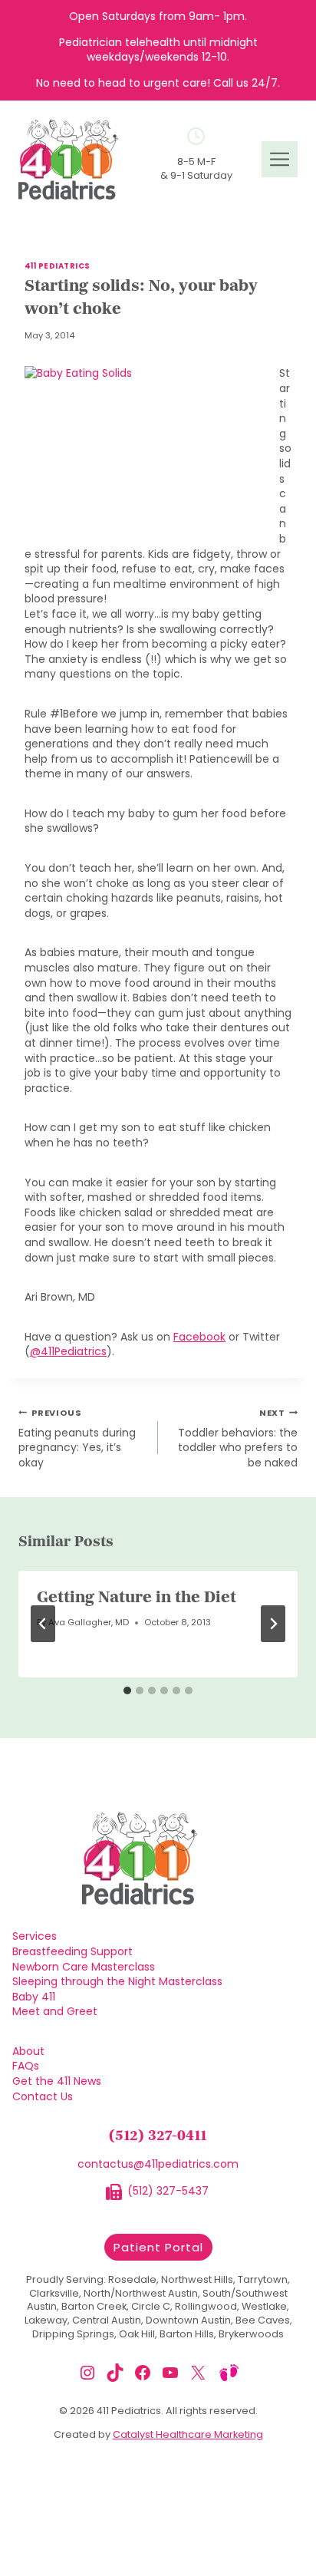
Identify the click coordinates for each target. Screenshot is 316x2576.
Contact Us (43, 2097)
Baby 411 (34, 1997)
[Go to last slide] (43, 1624)
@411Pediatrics (68, 1351)
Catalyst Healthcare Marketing (188, 2434)
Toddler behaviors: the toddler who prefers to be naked (238, 1438)
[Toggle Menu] (280, 159)
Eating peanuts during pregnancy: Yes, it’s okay (77, 1438)
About (28, 2052)
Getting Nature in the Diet (137, 1598)
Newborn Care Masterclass (84, 1967)
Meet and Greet (55, 2012)
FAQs (26, 2066)
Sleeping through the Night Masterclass (117, 1982)
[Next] (273, 1624)
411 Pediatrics (58, 266)
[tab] (127, 1690)
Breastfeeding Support (72, 1952)
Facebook (199, 1337)
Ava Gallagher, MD (89, 1622)
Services (35, 1936)
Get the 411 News (57, 2081)
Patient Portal (158, 2247)
